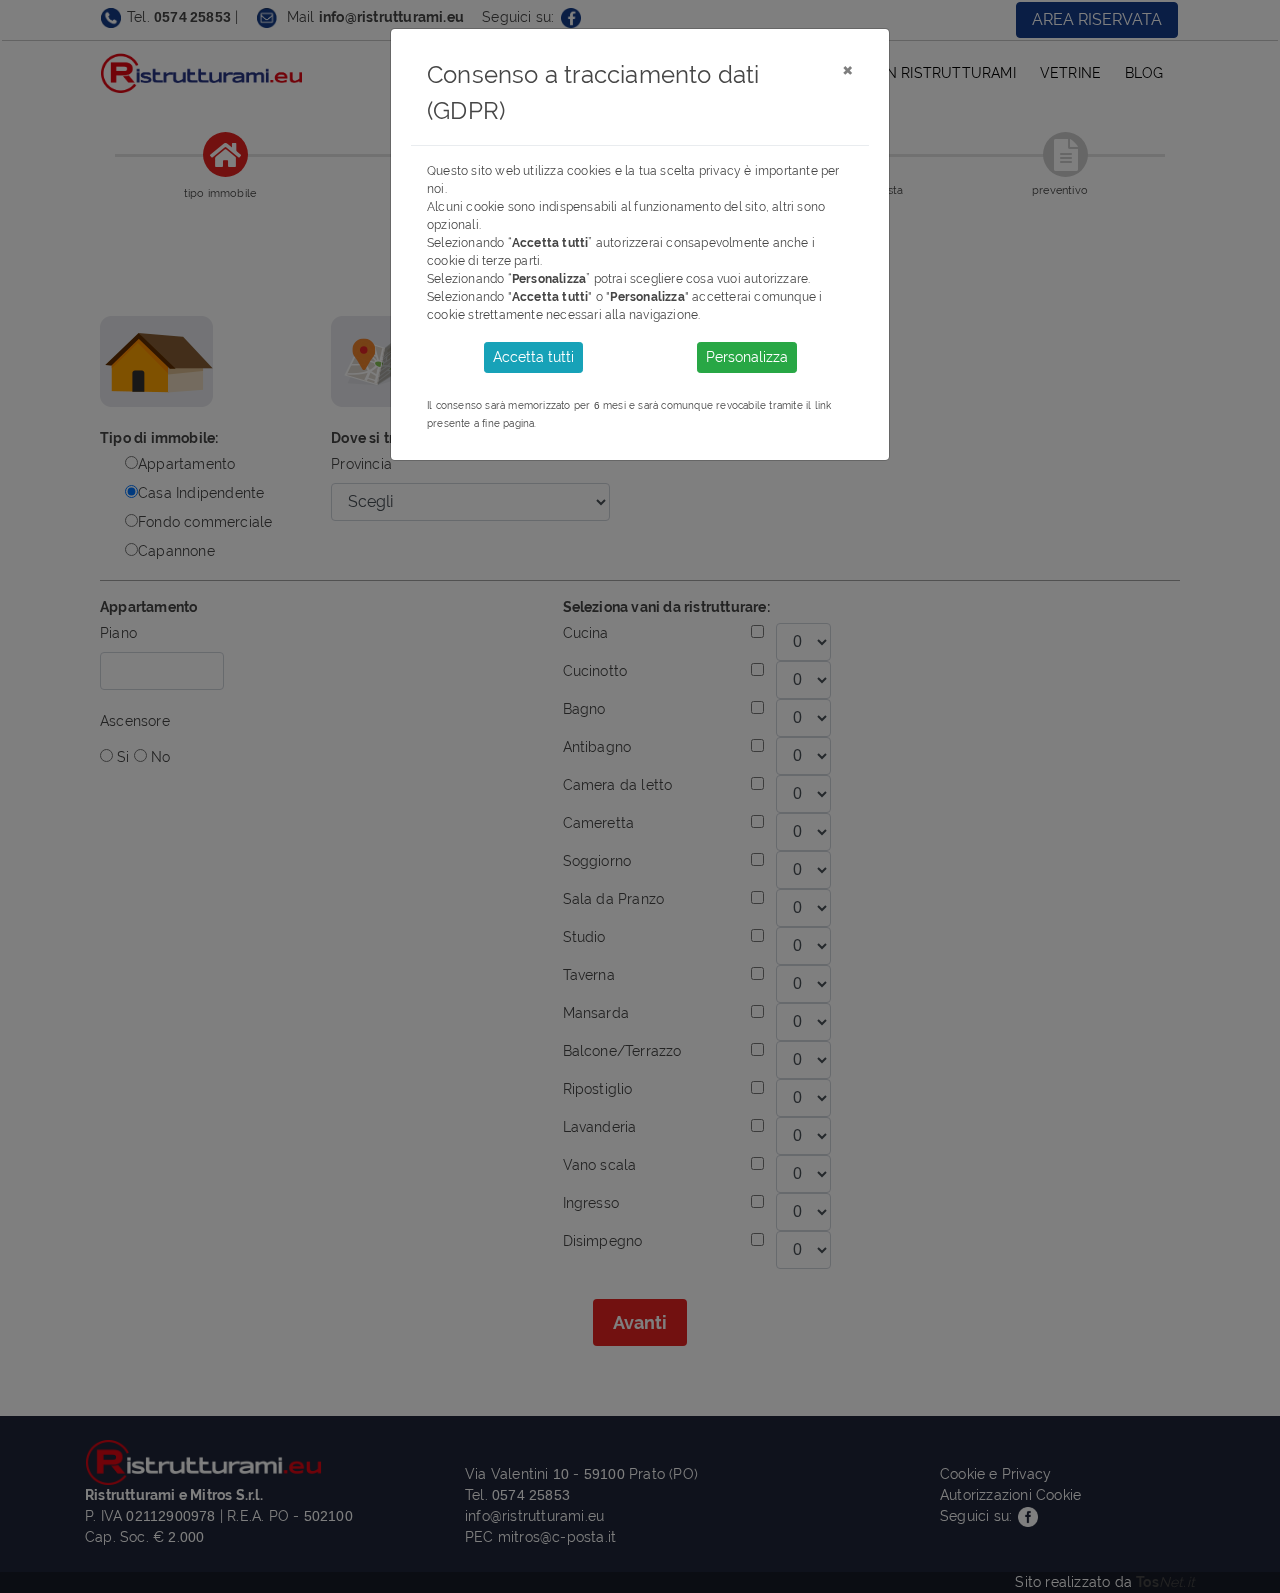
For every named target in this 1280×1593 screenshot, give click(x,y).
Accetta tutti (533, 357)
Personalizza (747, 357)
